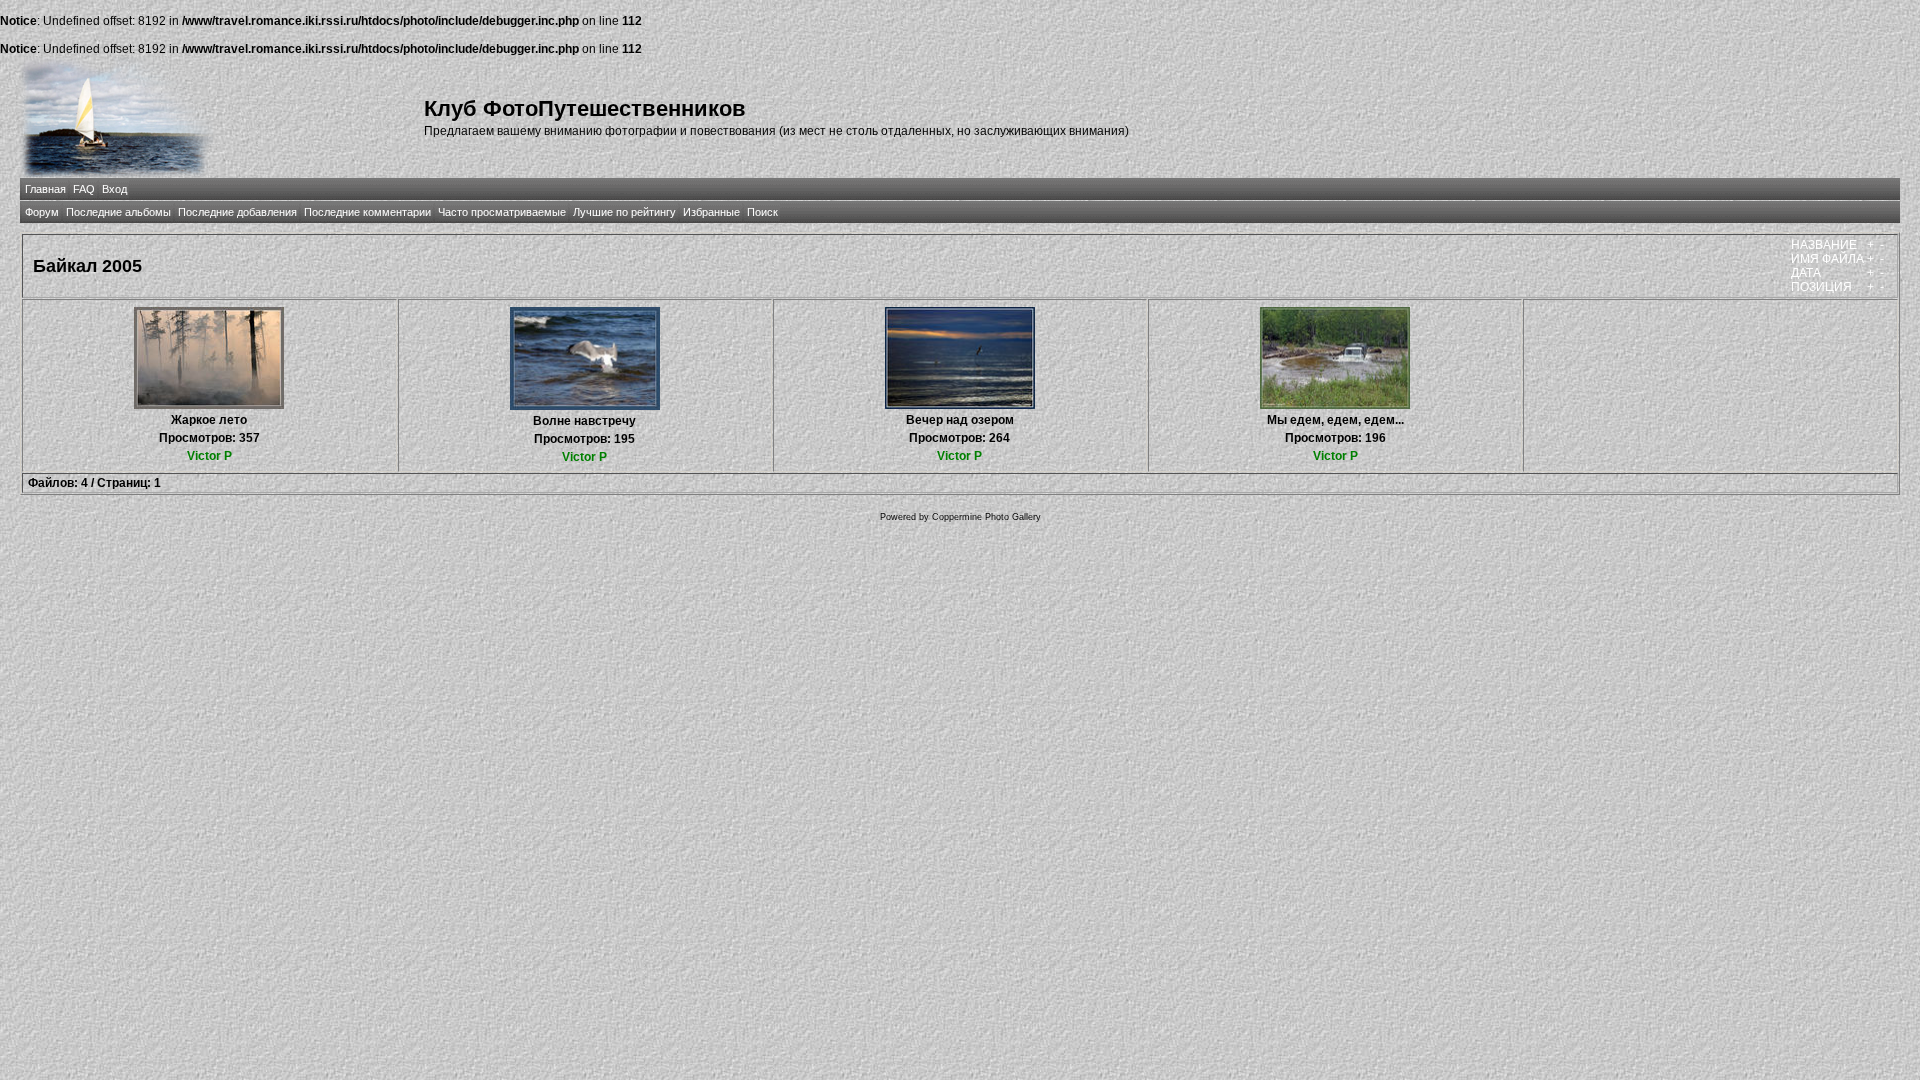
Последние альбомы (118, 212)
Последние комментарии (367, 212)
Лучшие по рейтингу (624, 212)
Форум (42, 212)
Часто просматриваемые (502, 212)
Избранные (711, 212)
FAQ (84, 189)
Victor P (209, 456)
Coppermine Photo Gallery (986, 517)
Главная (45, 189)
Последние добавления (237, 212)
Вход (114, 189)
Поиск (762, 212)
